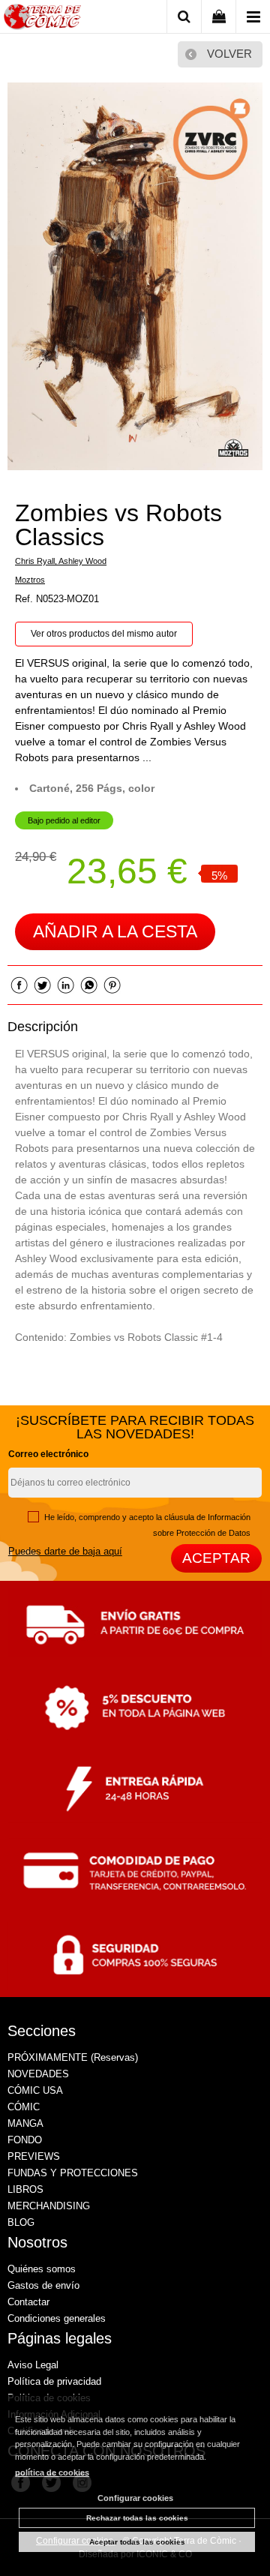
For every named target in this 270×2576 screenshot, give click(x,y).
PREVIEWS (34, 2156)
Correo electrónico (48, 1454)
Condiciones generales (57, 2318)
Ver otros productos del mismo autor (104, 634)
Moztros (30, 580)
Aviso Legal (33, 2365)
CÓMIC (24, 2107)
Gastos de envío (43, 2285)
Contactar (28, 2302)
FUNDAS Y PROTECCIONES (73, 2173)
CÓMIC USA (35, 2090)
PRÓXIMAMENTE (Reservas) (73, 2057)
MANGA (25, 2123)
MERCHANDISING (49, 2206)
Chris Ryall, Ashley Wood (61, 561)
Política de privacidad (54, 2381)
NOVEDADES (38, 2074)
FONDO (25, 2140)
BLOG (21, 2222)
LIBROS (25, 2189)
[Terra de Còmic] (42, 19)
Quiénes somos (42, 2269)
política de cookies (52, 2473)
